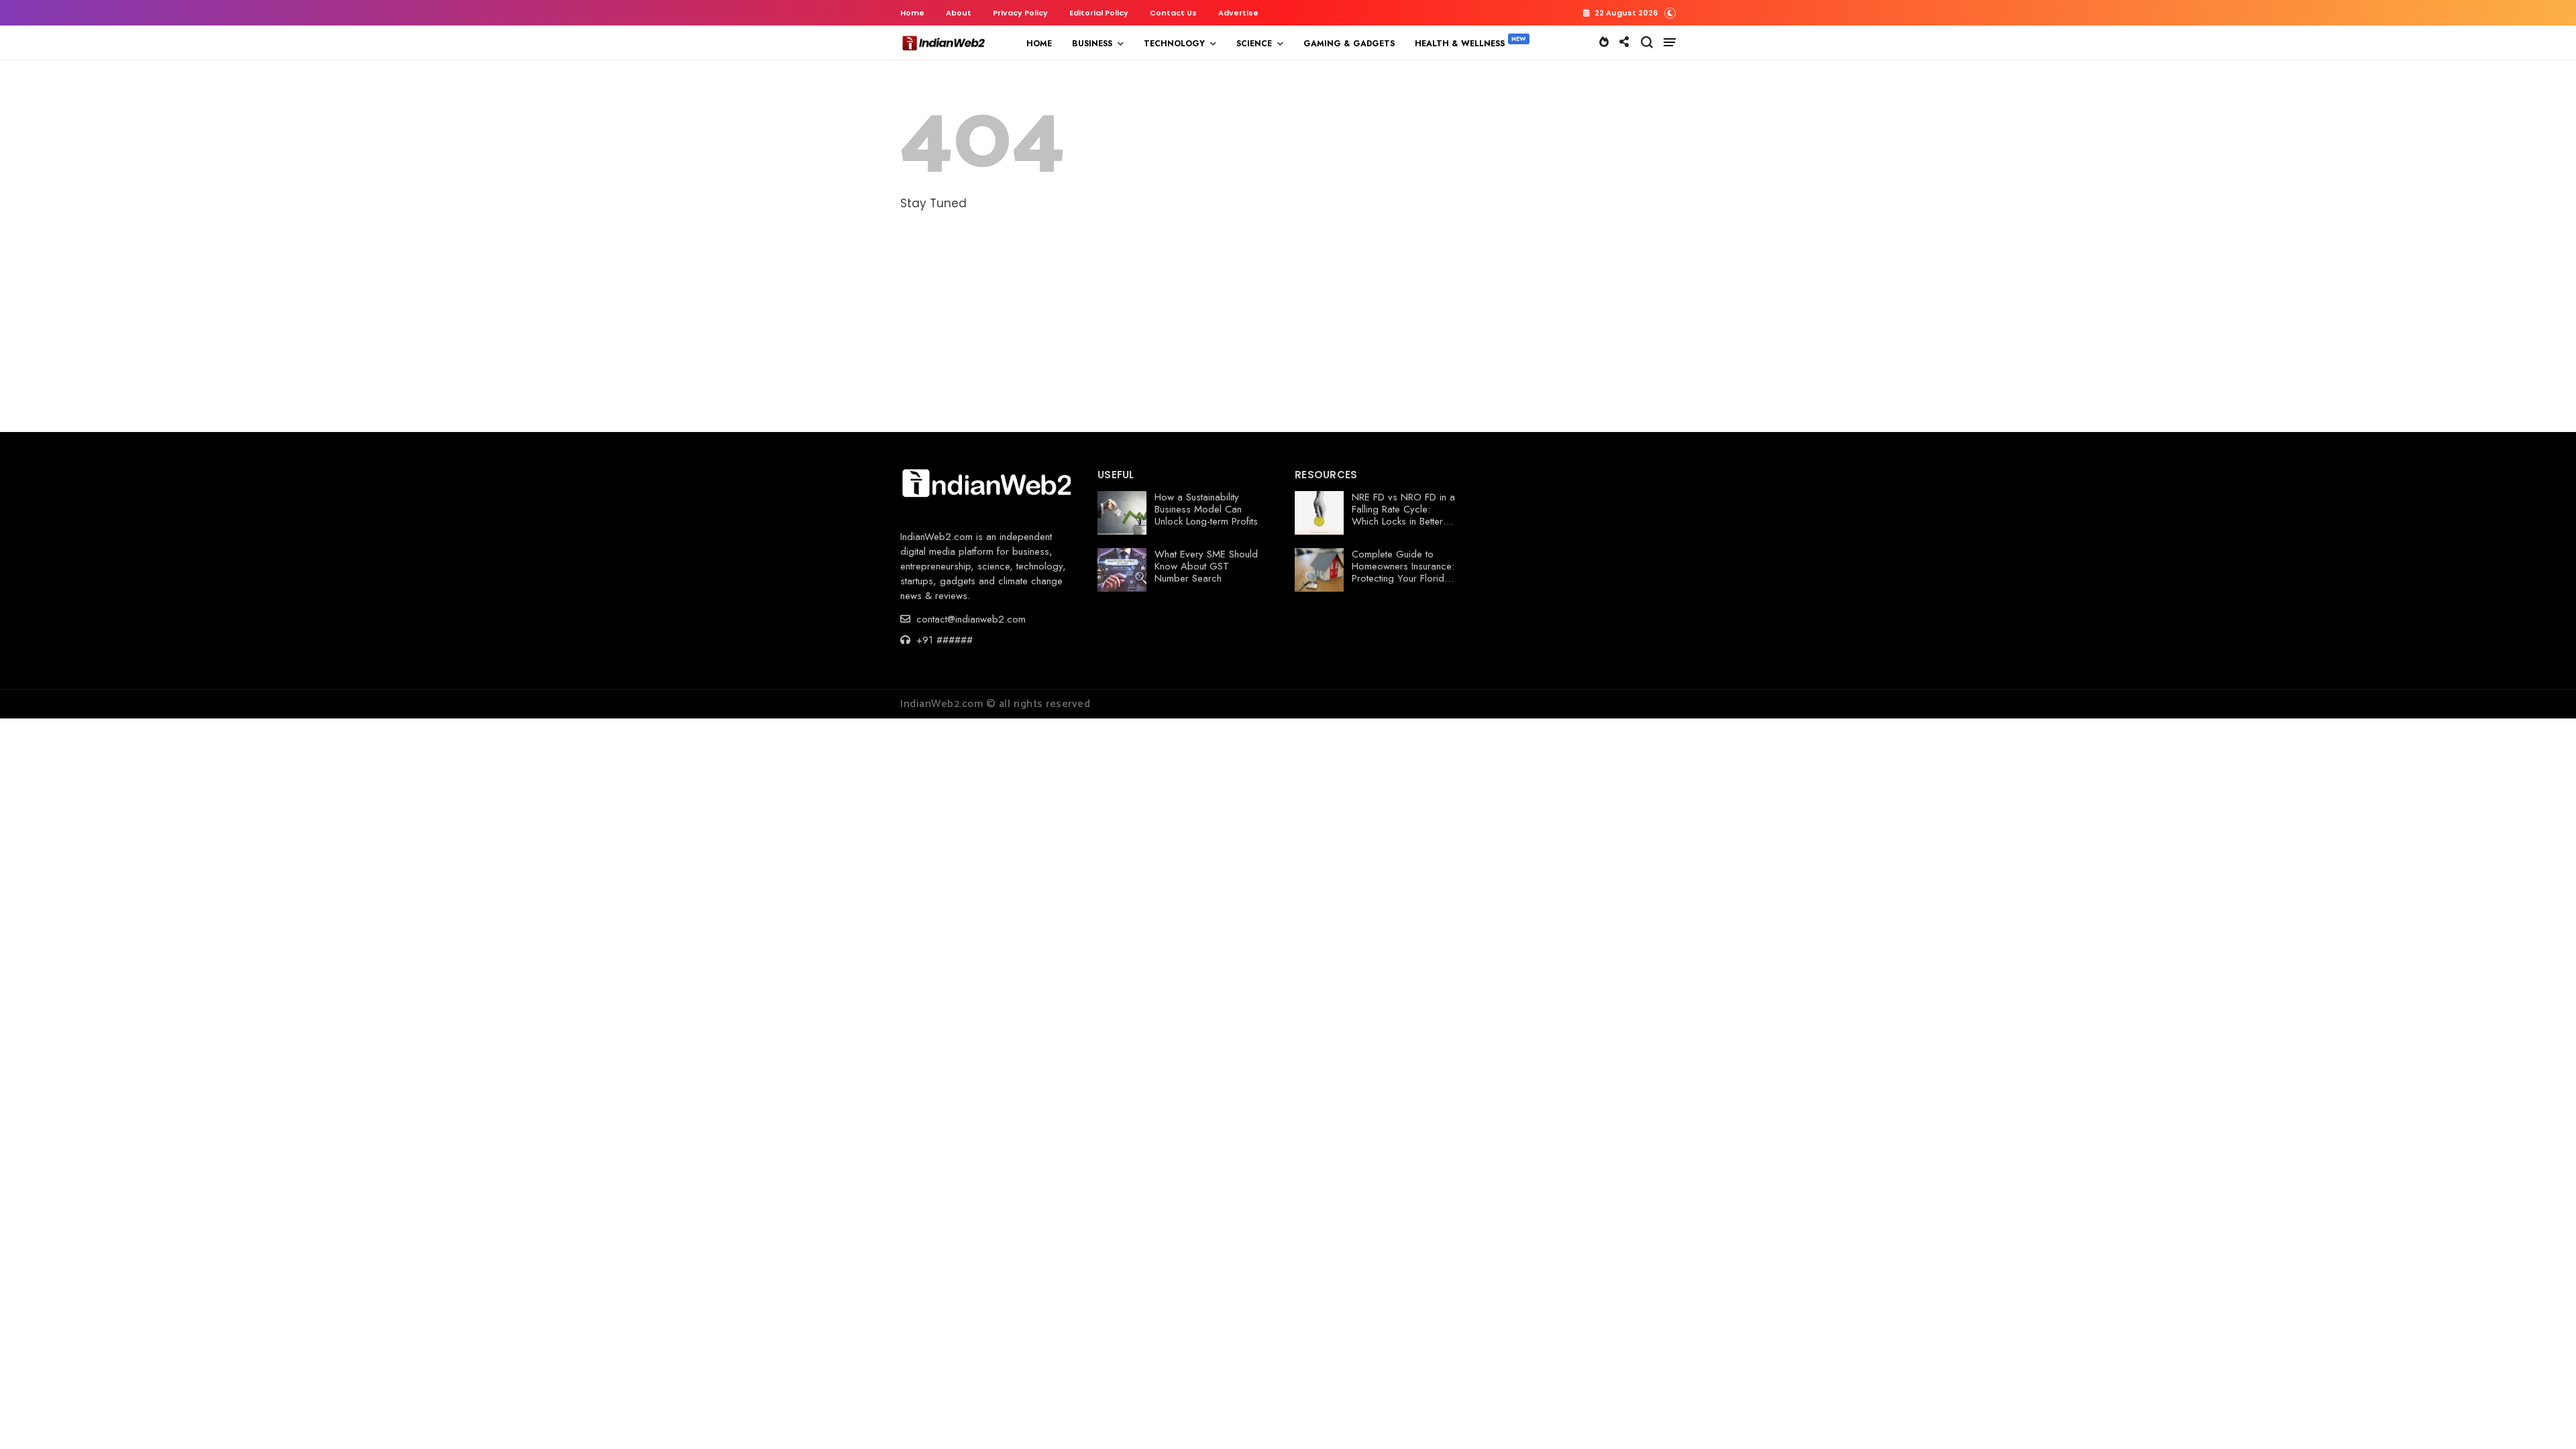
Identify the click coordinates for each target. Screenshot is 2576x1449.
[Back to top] (2543, 1417)
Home (912, 13)
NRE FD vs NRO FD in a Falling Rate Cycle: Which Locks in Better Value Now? (1403, 515)
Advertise (1238, 13)
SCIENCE (1254, 44)
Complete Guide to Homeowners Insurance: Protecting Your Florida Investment (1403, 572)
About (959, 13)
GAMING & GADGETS (1349, 44)
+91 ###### (943, 640)
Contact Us (1173, 13)
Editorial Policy (1099, 13)
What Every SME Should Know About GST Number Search (1206, 566)
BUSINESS (1092, 44)
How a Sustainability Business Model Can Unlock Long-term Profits (1206, 509)
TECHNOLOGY (1174, 44)
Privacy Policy (1020, 13)
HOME (1039, 44)
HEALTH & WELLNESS (1460, 44)
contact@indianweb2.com (969, 619)
